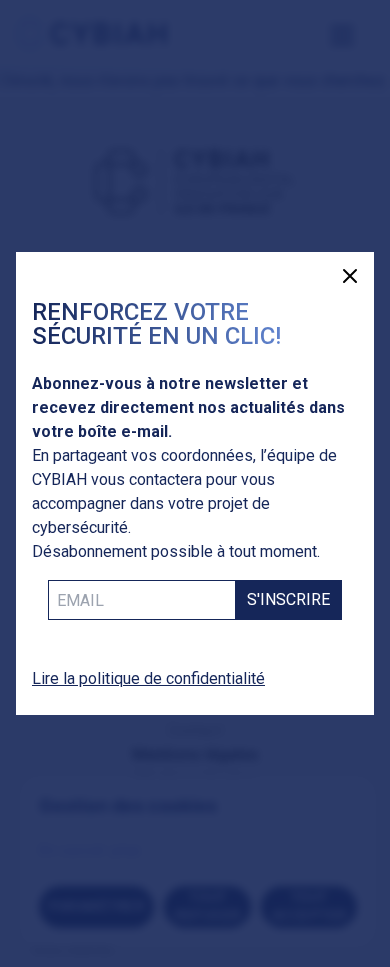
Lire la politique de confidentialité (148, 678)
